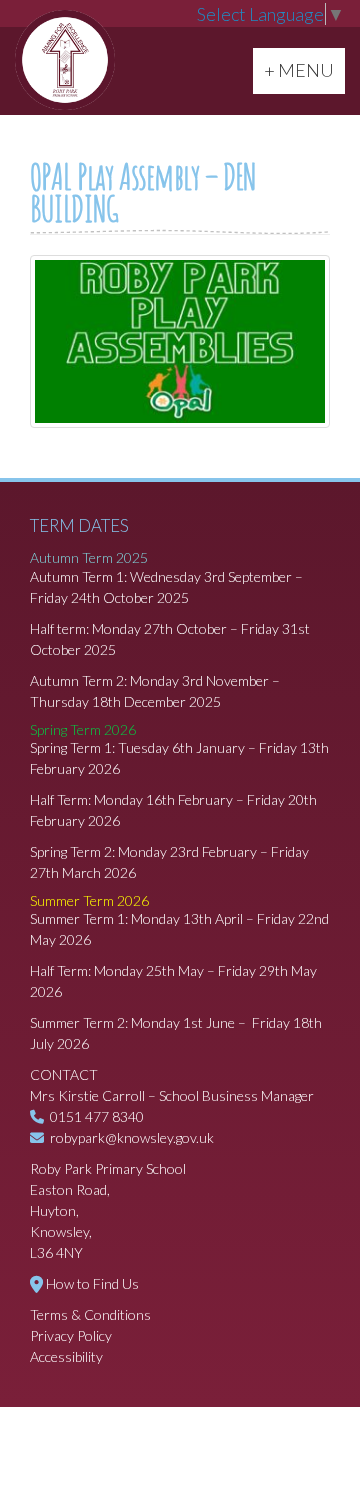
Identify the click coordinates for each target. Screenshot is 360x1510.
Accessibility (66, 1356)
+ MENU (304, 69)
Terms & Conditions (90, 1314)
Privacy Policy (71, 1335)
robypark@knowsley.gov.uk (132, 1137)
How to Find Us (92, 1283)
